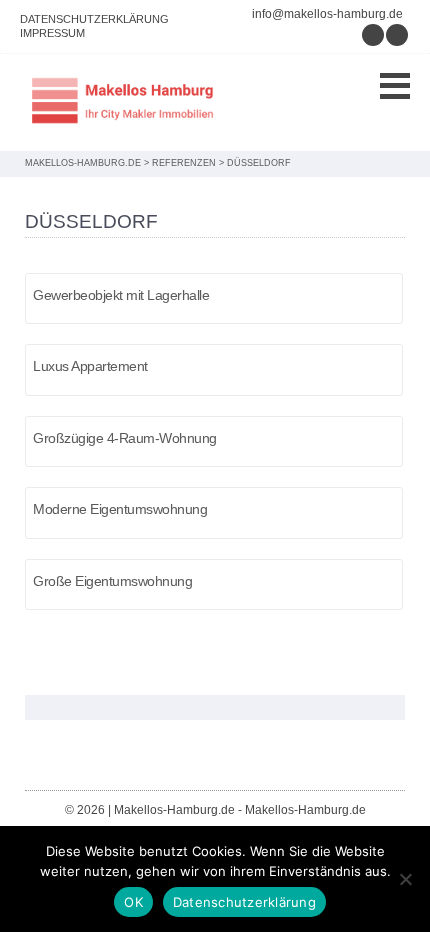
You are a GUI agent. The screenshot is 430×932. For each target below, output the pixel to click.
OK (133, 902)
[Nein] (405, 879)
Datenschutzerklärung (94, 19)
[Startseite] (125, 102)
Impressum (52, 33)
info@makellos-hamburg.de (327, 14)
